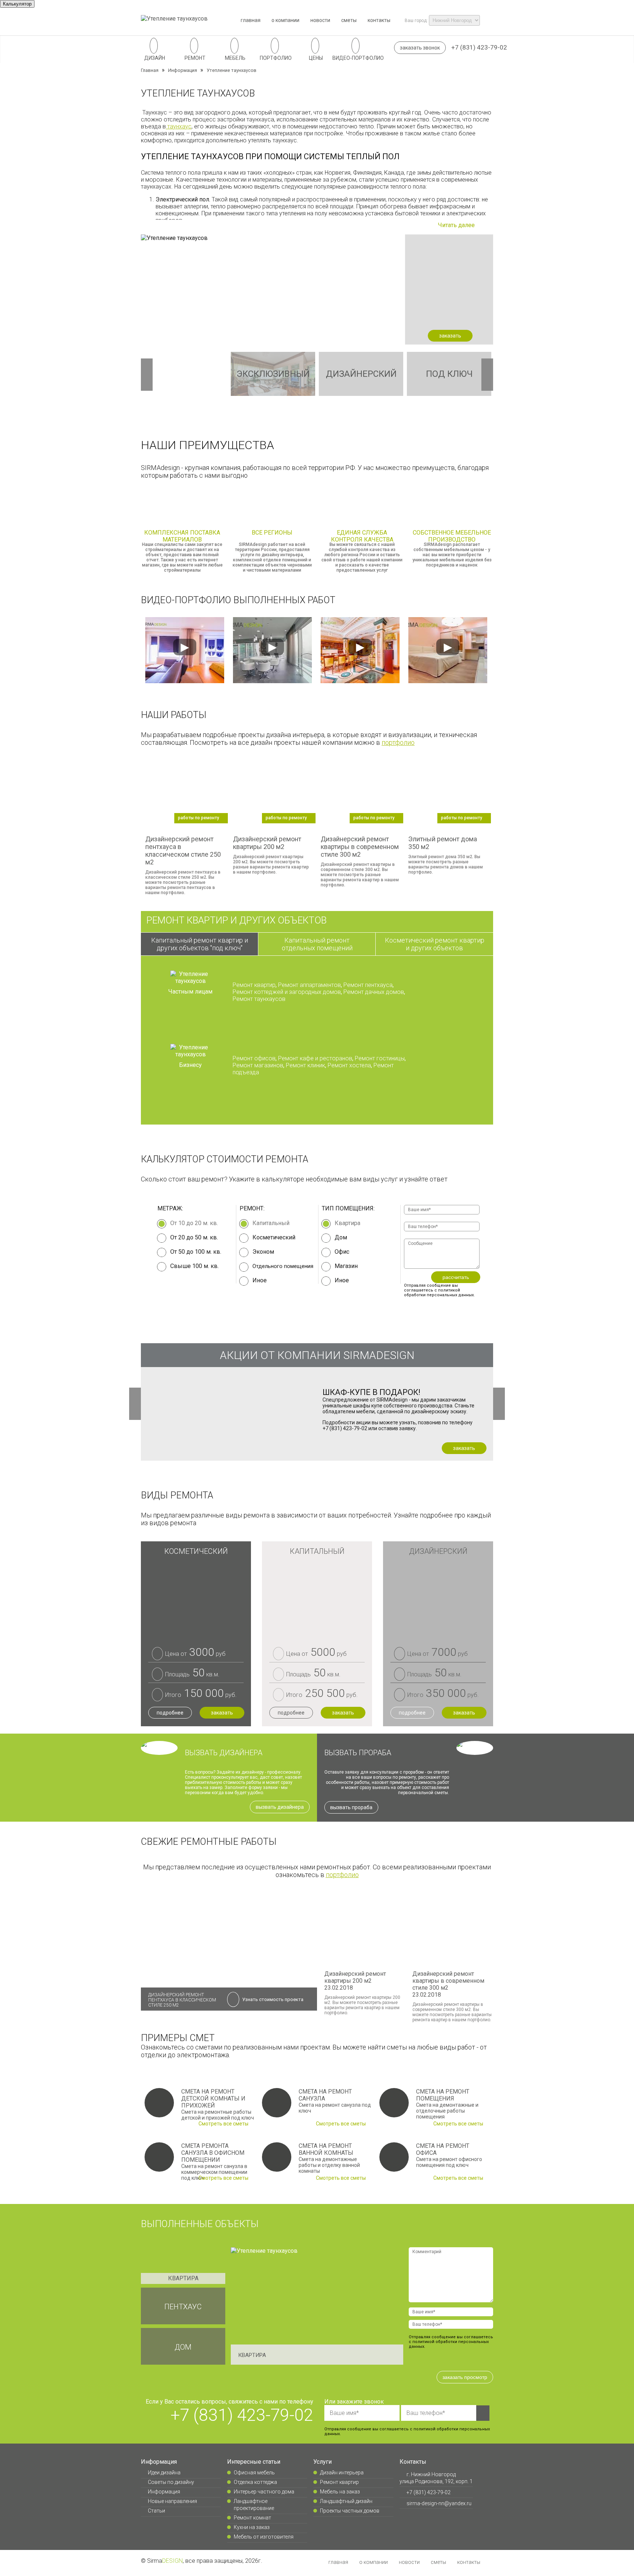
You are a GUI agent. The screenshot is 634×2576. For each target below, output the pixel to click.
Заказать (464, 1448)
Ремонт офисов (254, 1058)
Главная (251, 20)
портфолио (398, 742)
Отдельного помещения (283, 1266)
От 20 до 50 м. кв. (194, 1237)
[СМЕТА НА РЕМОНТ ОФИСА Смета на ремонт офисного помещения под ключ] (394, 2162)
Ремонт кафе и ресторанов (315, 1058)
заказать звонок (420, 48)
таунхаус (179, 126)
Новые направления (172, 2501)
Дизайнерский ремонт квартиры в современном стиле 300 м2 (448, 1984)
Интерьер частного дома (264, 2492)
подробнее (170, 1713)
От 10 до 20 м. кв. (194, 1223)
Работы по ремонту (198, 818)
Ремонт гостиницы (380, 1058)
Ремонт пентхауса (368, 985)
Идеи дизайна (164, 2473)
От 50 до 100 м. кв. (196, 1252)
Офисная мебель (254, 2473)
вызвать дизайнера (280, 1807)
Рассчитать (456, 1277)
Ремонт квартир (254, 985)
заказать (450, 336)
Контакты (379, 20)
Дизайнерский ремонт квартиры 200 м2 (355, 1981)
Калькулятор (17, 4)
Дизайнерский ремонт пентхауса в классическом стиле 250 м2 (182, 2004)
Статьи (156, 2511)
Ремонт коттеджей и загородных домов (287, 992)
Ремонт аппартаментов (309, 985)
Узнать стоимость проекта (273, 1999)
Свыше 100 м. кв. (194, 1266)
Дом (341, 1237)
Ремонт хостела (349, 1065)
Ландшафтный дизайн (346, 2501)
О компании (285, 20)
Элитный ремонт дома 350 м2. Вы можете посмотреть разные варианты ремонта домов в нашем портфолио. (446, 845)
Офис (342, 1252)
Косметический (274, 1237)
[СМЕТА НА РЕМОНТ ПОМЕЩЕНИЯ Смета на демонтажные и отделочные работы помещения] (394, 2107)
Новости (320, 20)
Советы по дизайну (171, 2482)
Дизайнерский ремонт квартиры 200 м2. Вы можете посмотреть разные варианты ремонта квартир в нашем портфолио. (271, 845)
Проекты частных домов (350, 2511)
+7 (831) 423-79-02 (479, 47)
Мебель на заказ (340, 2492)
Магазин (346, 1266)
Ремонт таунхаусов (259, 999)
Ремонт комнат (252, 2518)
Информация (164, 2492)
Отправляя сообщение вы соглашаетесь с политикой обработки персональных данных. (439, 1290)
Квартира (347, 1223)
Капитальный (271, 1223)
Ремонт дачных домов (374, 992)
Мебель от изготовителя (264, 2537)
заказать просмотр (465, 2377)
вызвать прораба (351, 1807)
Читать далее (457, 225)
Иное (342, 1280)
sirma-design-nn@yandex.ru (438, 2503)
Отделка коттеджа (255, 2482)
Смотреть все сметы (224, 2124)
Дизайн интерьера (342, 2473)
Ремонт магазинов (258, 1065)
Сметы (349, 20)
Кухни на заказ (252, 2527)
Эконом (263, 1252)
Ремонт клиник (305, 1065)
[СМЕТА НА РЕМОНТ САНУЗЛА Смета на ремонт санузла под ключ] (277, 2107)
